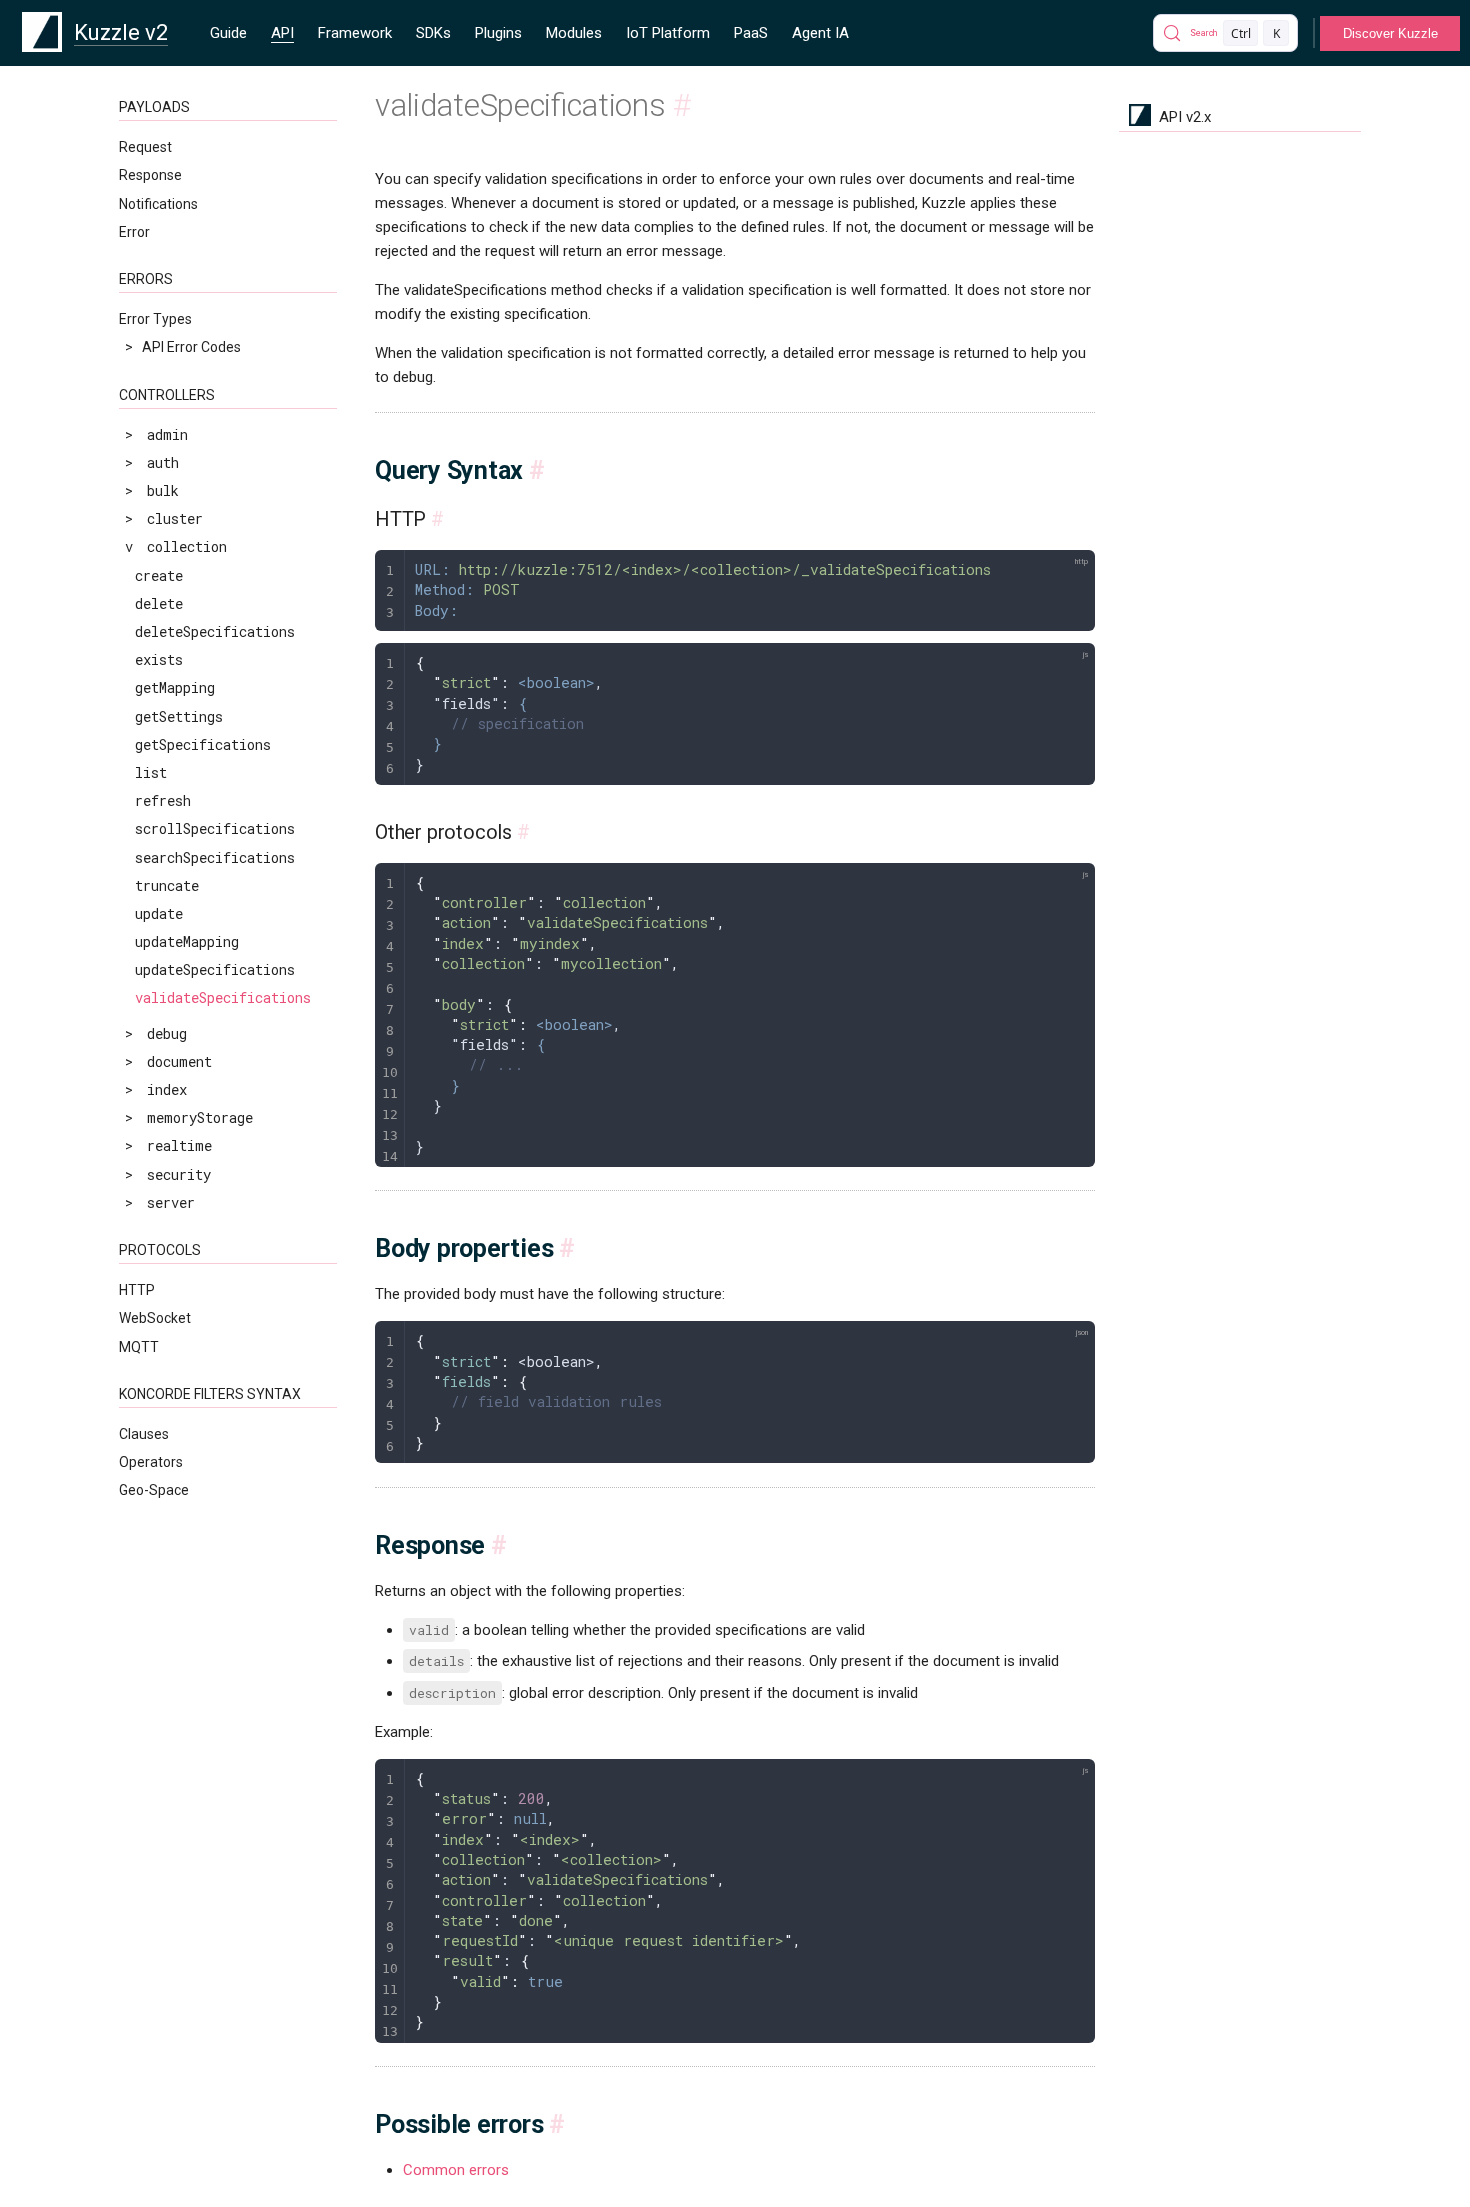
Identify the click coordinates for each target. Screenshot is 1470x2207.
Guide (228, 33)
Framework (355, 33)
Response (150, 175)
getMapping (175, 687)
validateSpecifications (223, 997)
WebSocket (155, 1318)
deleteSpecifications (215, 631)
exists (159, 659)
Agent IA (820, 33)
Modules (574, 33)
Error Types (155, 319)
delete (159, 603)
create (159, 575)
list (151, 772)
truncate (167, 885)
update (159, 913)
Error (134, 232)
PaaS (751, 33)
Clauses (144, 1434)
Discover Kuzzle (1390, 33)
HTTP (137, 1290)
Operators (151, 1462)
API (282, 33)
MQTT (139, 1347)
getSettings (179, 716)
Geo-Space (154, 1490)
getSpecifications (203, 744)
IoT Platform (668, 33)
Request (145, 147)
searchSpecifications (215, 857)
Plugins (498, 33)
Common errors (456, 2170)
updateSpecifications (215, 969)
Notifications (158, 204)
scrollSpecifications (215, 828)
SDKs (433, 33)
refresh (163, 800)
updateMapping (187, 941)
